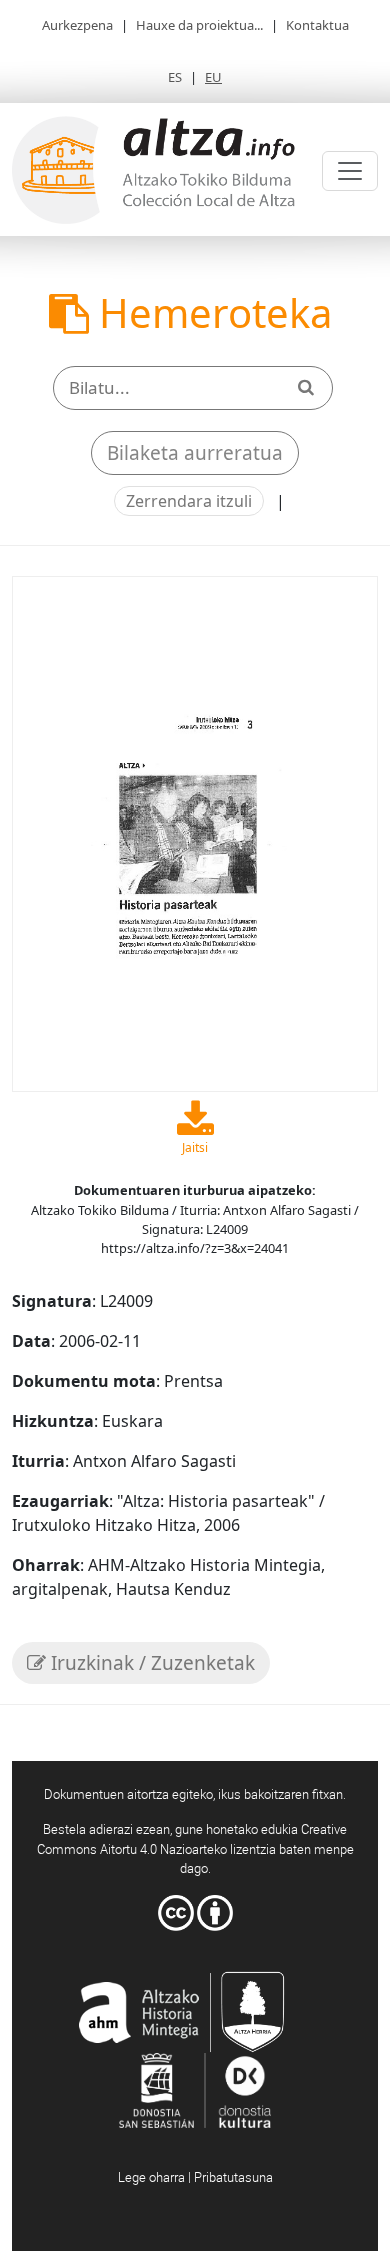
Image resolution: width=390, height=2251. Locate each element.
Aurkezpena (77, 25)
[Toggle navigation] (350, 171)
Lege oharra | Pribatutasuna (195, 2177)
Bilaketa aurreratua (195, 453)
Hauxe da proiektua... (199, 25)
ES (175, 77)
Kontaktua (317, 25)
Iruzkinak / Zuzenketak (150, 1663)
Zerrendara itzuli (189, 501)
